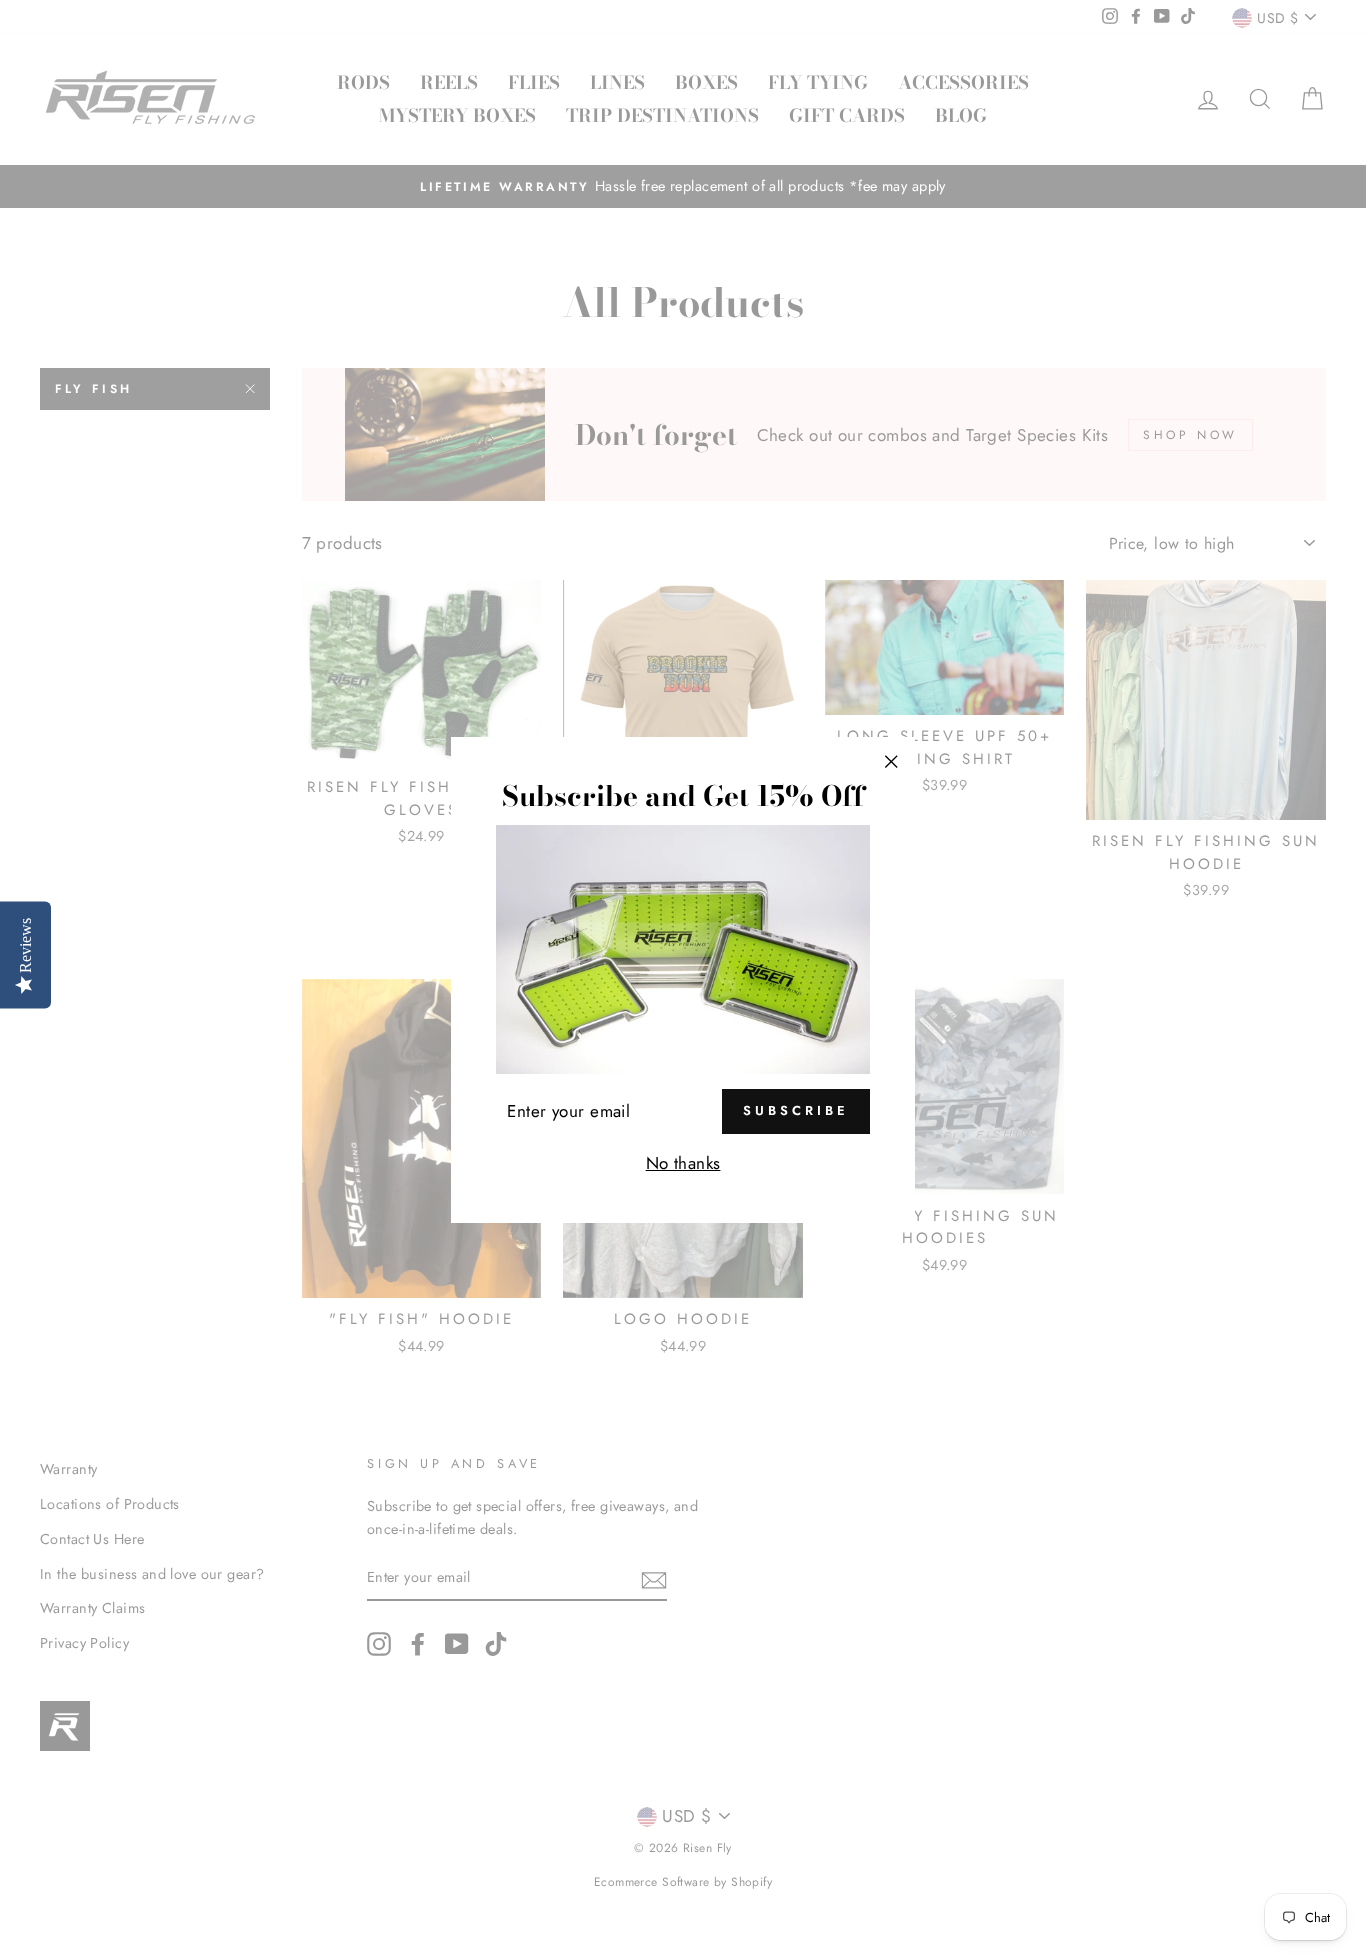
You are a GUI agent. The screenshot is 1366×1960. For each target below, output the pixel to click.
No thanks (683, 1163)
